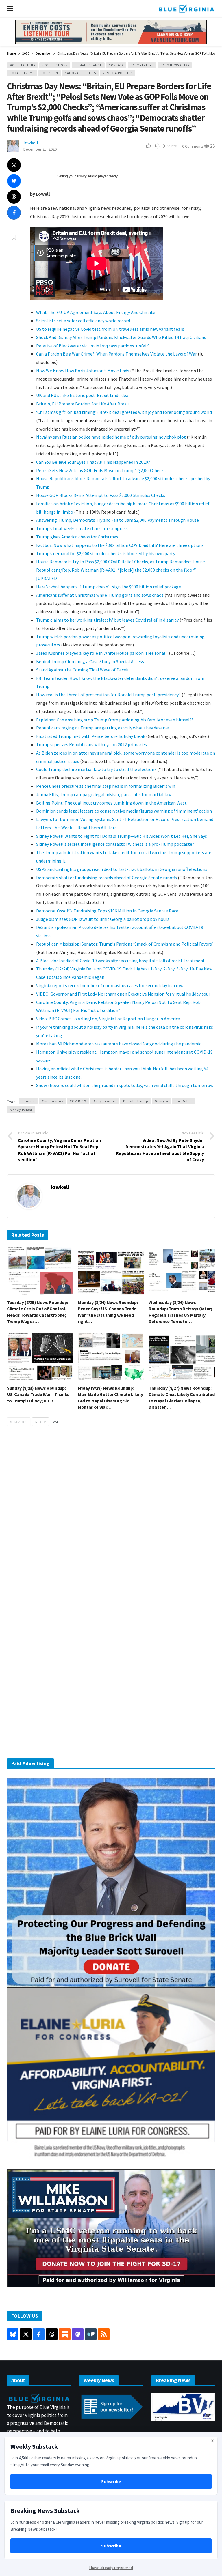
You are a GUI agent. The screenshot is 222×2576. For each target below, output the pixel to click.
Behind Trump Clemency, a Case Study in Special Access (90, 661)
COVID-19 (116, 65)
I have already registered (111, 2568)
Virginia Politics (118, 73)
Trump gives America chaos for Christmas (77, 537)
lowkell (31, 143)
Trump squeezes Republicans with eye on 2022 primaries (91, 744)
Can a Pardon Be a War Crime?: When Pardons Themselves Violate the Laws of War (116, 354)
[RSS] (104, 2334)
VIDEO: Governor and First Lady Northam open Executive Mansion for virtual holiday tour (123, 994)
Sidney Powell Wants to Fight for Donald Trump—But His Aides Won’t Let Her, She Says (122, 836)
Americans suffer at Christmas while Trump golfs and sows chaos (100, 595)
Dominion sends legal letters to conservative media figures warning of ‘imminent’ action (124, 811)
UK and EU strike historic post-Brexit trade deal (83, 395)
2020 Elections (22, 65)
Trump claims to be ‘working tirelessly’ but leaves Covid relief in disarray (107, 620)
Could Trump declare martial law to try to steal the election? (97, 769)
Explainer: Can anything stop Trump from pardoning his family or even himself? (115, 720)
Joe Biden (50, 73)
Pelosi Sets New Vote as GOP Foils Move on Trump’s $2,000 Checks (101, 470)
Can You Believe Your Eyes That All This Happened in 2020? (93, 462)
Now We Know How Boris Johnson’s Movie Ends (83, 371)
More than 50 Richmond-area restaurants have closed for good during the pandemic (119, 1044)
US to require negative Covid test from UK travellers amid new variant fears (110, 329)
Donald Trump (22, 73)
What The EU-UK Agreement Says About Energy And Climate (96, 312)
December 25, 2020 (40, 149)
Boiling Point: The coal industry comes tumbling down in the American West (111, 803)
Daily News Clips (175, 65)
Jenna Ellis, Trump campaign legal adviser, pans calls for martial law (104, 794)
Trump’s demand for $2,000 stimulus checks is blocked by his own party (106, 553)
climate (28, 1101)
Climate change (88, 65)
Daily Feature (142, 65)
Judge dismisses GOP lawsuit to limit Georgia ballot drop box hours (103, 919)
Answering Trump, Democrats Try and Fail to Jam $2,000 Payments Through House (118, 520)
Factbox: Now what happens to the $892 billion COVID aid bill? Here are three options (120, 545)
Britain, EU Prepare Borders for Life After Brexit (83, 404)
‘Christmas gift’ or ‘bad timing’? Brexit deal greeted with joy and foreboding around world (124, 412)
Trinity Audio (87, 176)
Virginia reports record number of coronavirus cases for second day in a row (110, 985)
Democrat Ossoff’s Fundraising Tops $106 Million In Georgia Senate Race (107, 911)
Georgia (161, 1101)
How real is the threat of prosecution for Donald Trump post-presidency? (108, 695)
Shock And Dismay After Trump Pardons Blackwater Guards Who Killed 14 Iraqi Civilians (121, 337)
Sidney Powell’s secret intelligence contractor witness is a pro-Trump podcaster (115, 844)
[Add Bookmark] (14, 237)
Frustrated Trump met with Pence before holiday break (91, 736)
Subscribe (111, 2481)
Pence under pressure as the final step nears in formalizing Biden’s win (106, 786)
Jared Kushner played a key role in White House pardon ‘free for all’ (102, 653)
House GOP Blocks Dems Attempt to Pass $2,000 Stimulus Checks (101, 495)
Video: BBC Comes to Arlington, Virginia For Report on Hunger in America (108, 1019)
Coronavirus (52, 1101)
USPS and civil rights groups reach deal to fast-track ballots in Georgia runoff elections (122, 869)
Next (39, 1422)
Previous (20, 1422)
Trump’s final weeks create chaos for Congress (82, 528)
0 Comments (193, 146)
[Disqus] (111, 1518)
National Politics (80, 73)
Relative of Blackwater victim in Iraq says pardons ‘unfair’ (93, 346)
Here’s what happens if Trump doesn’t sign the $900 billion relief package (109, 587)
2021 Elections (55, 65)
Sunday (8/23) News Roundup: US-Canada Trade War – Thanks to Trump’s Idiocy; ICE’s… (38, 1394)
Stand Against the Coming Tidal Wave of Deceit (83, 670)
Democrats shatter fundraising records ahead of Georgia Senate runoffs (107, 878)
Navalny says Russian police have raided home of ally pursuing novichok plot (111, 437)
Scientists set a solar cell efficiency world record (83, 321)
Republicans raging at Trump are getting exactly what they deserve (102, 728)
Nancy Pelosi (21, 1110)
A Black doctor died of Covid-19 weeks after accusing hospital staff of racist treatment (121, 961)
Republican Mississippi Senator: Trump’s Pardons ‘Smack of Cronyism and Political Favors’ (125, 944)
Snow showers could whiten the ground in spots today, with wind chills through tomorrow (125, 1085)
